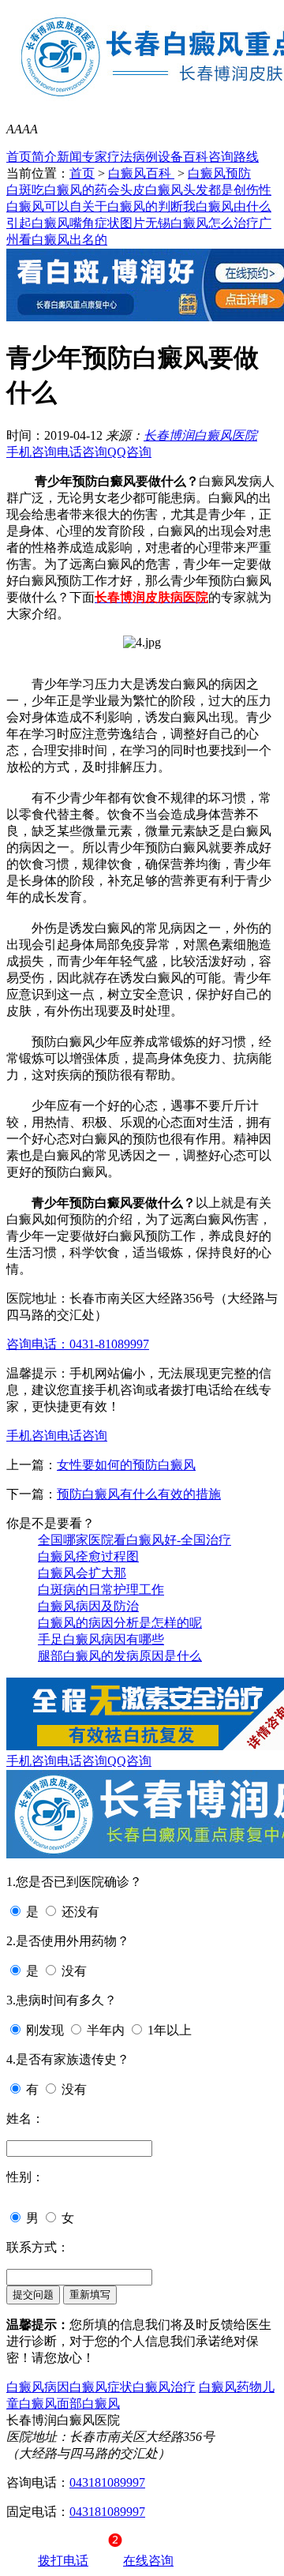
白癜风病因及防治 (88, 1606)
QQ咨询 (129, 452)
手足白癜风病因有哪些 (101, 1639)
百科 (196, 157)
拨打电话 (63, 2561)
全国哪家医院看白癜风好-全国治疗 (135, 1540)
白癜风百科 (141, 173)
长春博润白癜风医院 (200, 435)
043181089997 (107, 2482)
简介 (44, 157)
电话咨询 (82, 452)
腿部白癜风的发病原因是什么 (120, 1656)
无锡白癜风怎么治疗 (202, 223)
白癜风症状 (101, 2387)
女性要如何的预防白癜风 (126, 1465)
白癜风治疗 (164, 2387)
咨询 (221, 157)
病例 (145, 157)
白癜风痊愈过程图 (88, 1556)
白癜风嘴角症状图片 (88, 223)
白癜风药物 (230, 2387)
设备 (170, 157)
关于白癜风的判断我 (139, 206)
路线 (246, 157)
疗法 (120, 157)
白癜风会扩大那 (82, 1573)
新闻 (69, 157)
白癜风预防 (219, 173)
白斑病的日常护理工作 (101, 1590)
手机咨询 (32, 452)
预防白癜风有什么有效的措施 (139, 1494)
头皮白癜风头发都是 (177, 190)
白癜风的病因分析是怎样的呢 (120, 1623)
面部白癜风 (88, 2404)
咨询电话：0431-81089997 (78, 1344)
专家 (95, 157)
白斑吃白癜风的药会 (63, 190)
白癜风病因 (38, 2387)
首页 (19, 157)
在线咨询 (148, 2561)
